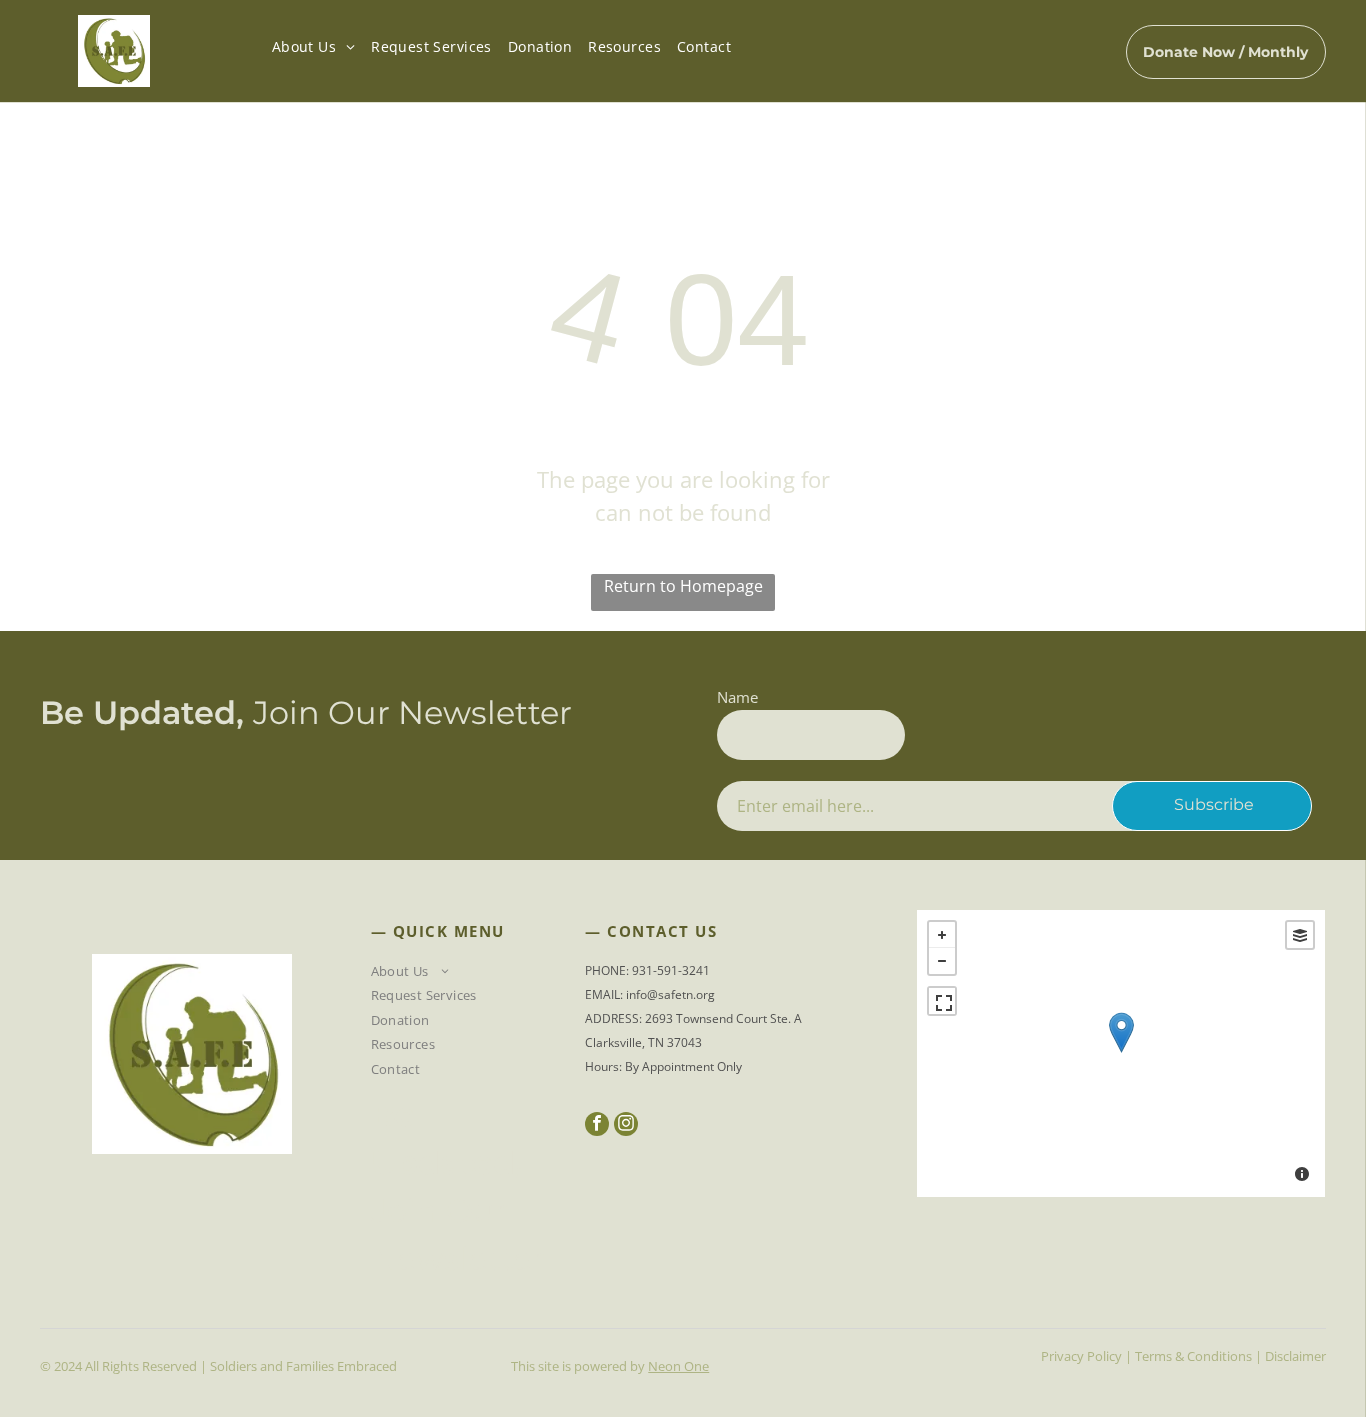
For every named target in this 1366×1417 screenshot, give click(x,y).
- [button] (942, 961)
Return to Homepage (683, 586)
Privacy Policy (1081, 1356)
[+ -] (1121, 1053)
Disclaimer (1295, 1356)
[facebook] (597, 1126)
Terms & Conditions (1193, 1356)
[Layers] (1300, 935)
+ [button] (942, 935)
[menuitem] (313, 47)
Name (737, 697)
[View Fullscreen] (942, 1001)
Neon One (678, 1366)
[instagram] (626, 1126)
